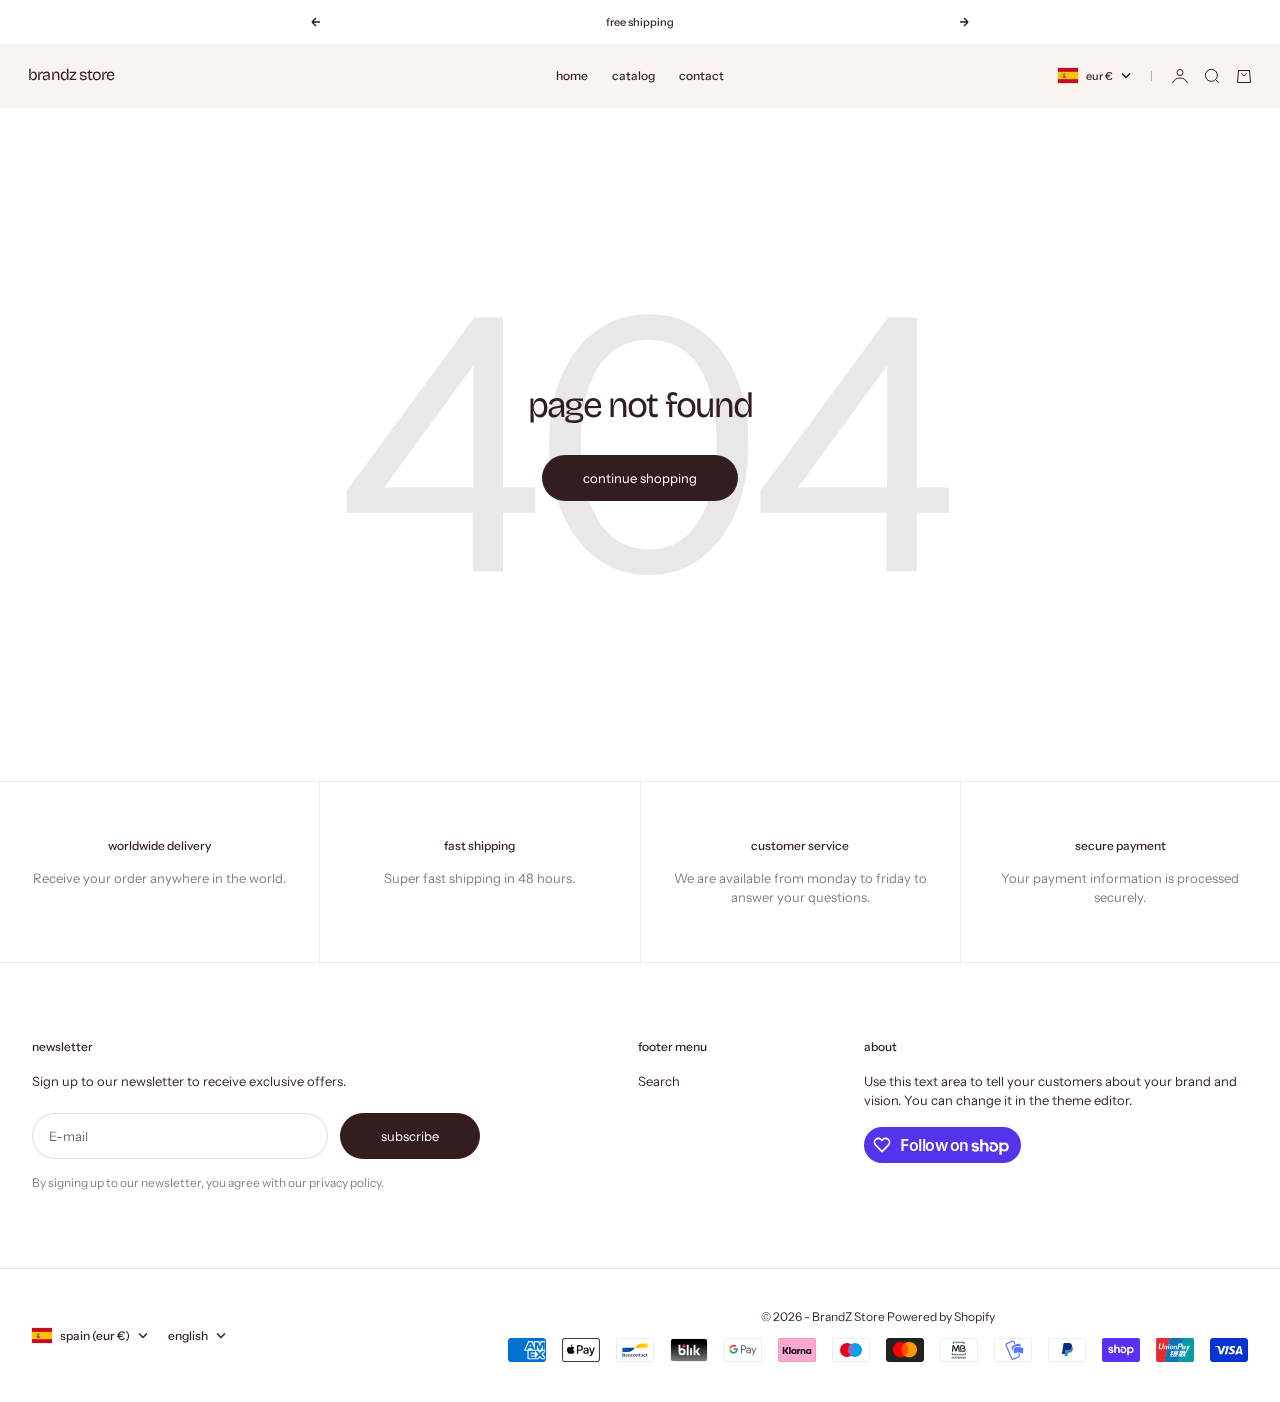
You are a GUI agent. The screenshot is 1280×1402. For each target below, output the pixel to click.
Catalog (633, 75)
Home (572, 75)
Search (659, 1081)
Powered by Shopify (941, 1316)
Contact (701, 75)
